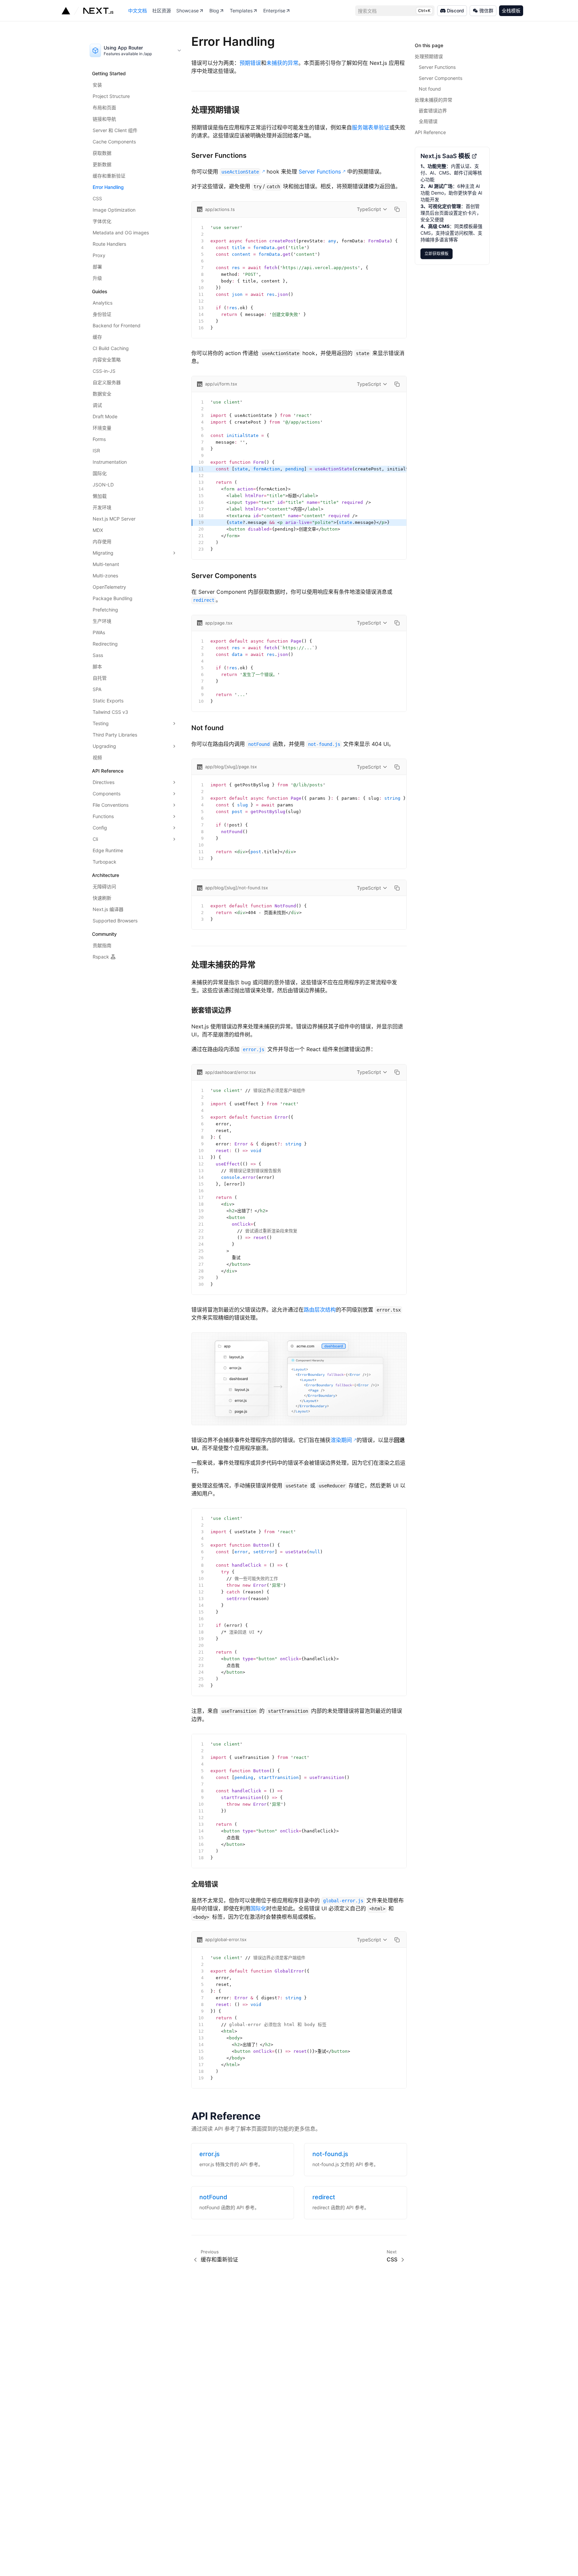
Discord (455, 11)
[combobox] (136, 50)
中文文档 (137, 11)
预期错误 (250, 63)
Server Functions (219, 155)
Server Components (224, 576)
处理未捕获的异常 (223, 965)
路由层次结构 (320, 1310)
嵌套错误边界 (211, 1010)
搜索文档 (394, 11)
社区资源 (162, 11)
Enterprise (274, 11)
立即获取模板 (439, 252)
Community (104, 934)
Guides (100, 291)
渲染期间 (341, 1440)
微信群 (486, 11)
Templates (241, 11)
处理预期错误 (215, 110)
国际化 (258, 1908)
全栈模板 (511, 11)
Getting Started (109, 73)
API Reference (108, 771)
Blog (214, 11)
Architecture (106, 875)
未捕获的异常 (282, 63)
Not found (208, 728)
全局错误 (205, 1884)
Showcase (187, 11)
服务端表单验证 (371, 127)
